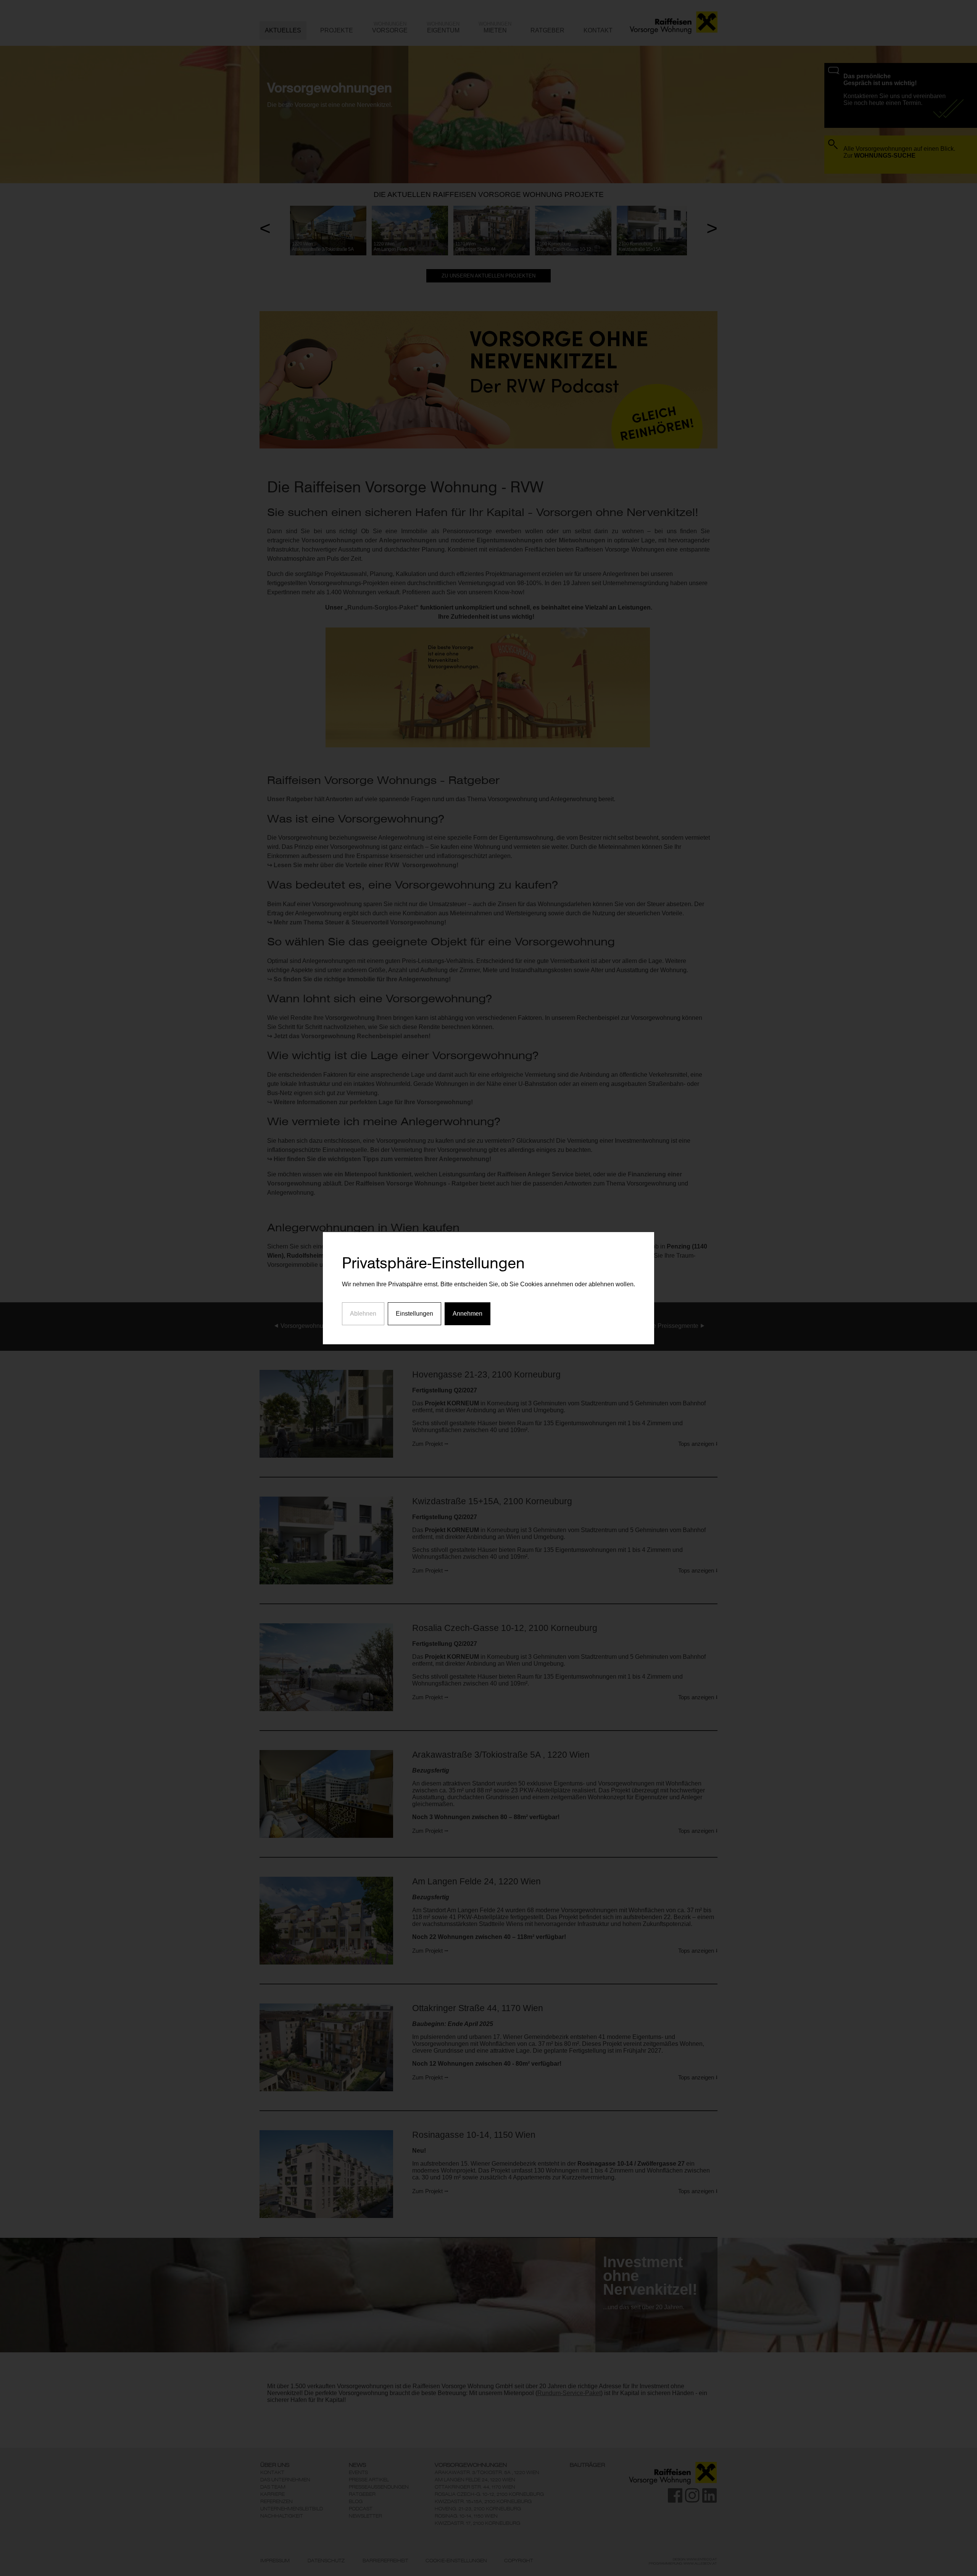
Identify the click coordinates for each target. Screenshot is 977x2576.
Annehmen (468, 1314)
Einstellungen (414, 1314)
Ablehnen (363, 1314)
